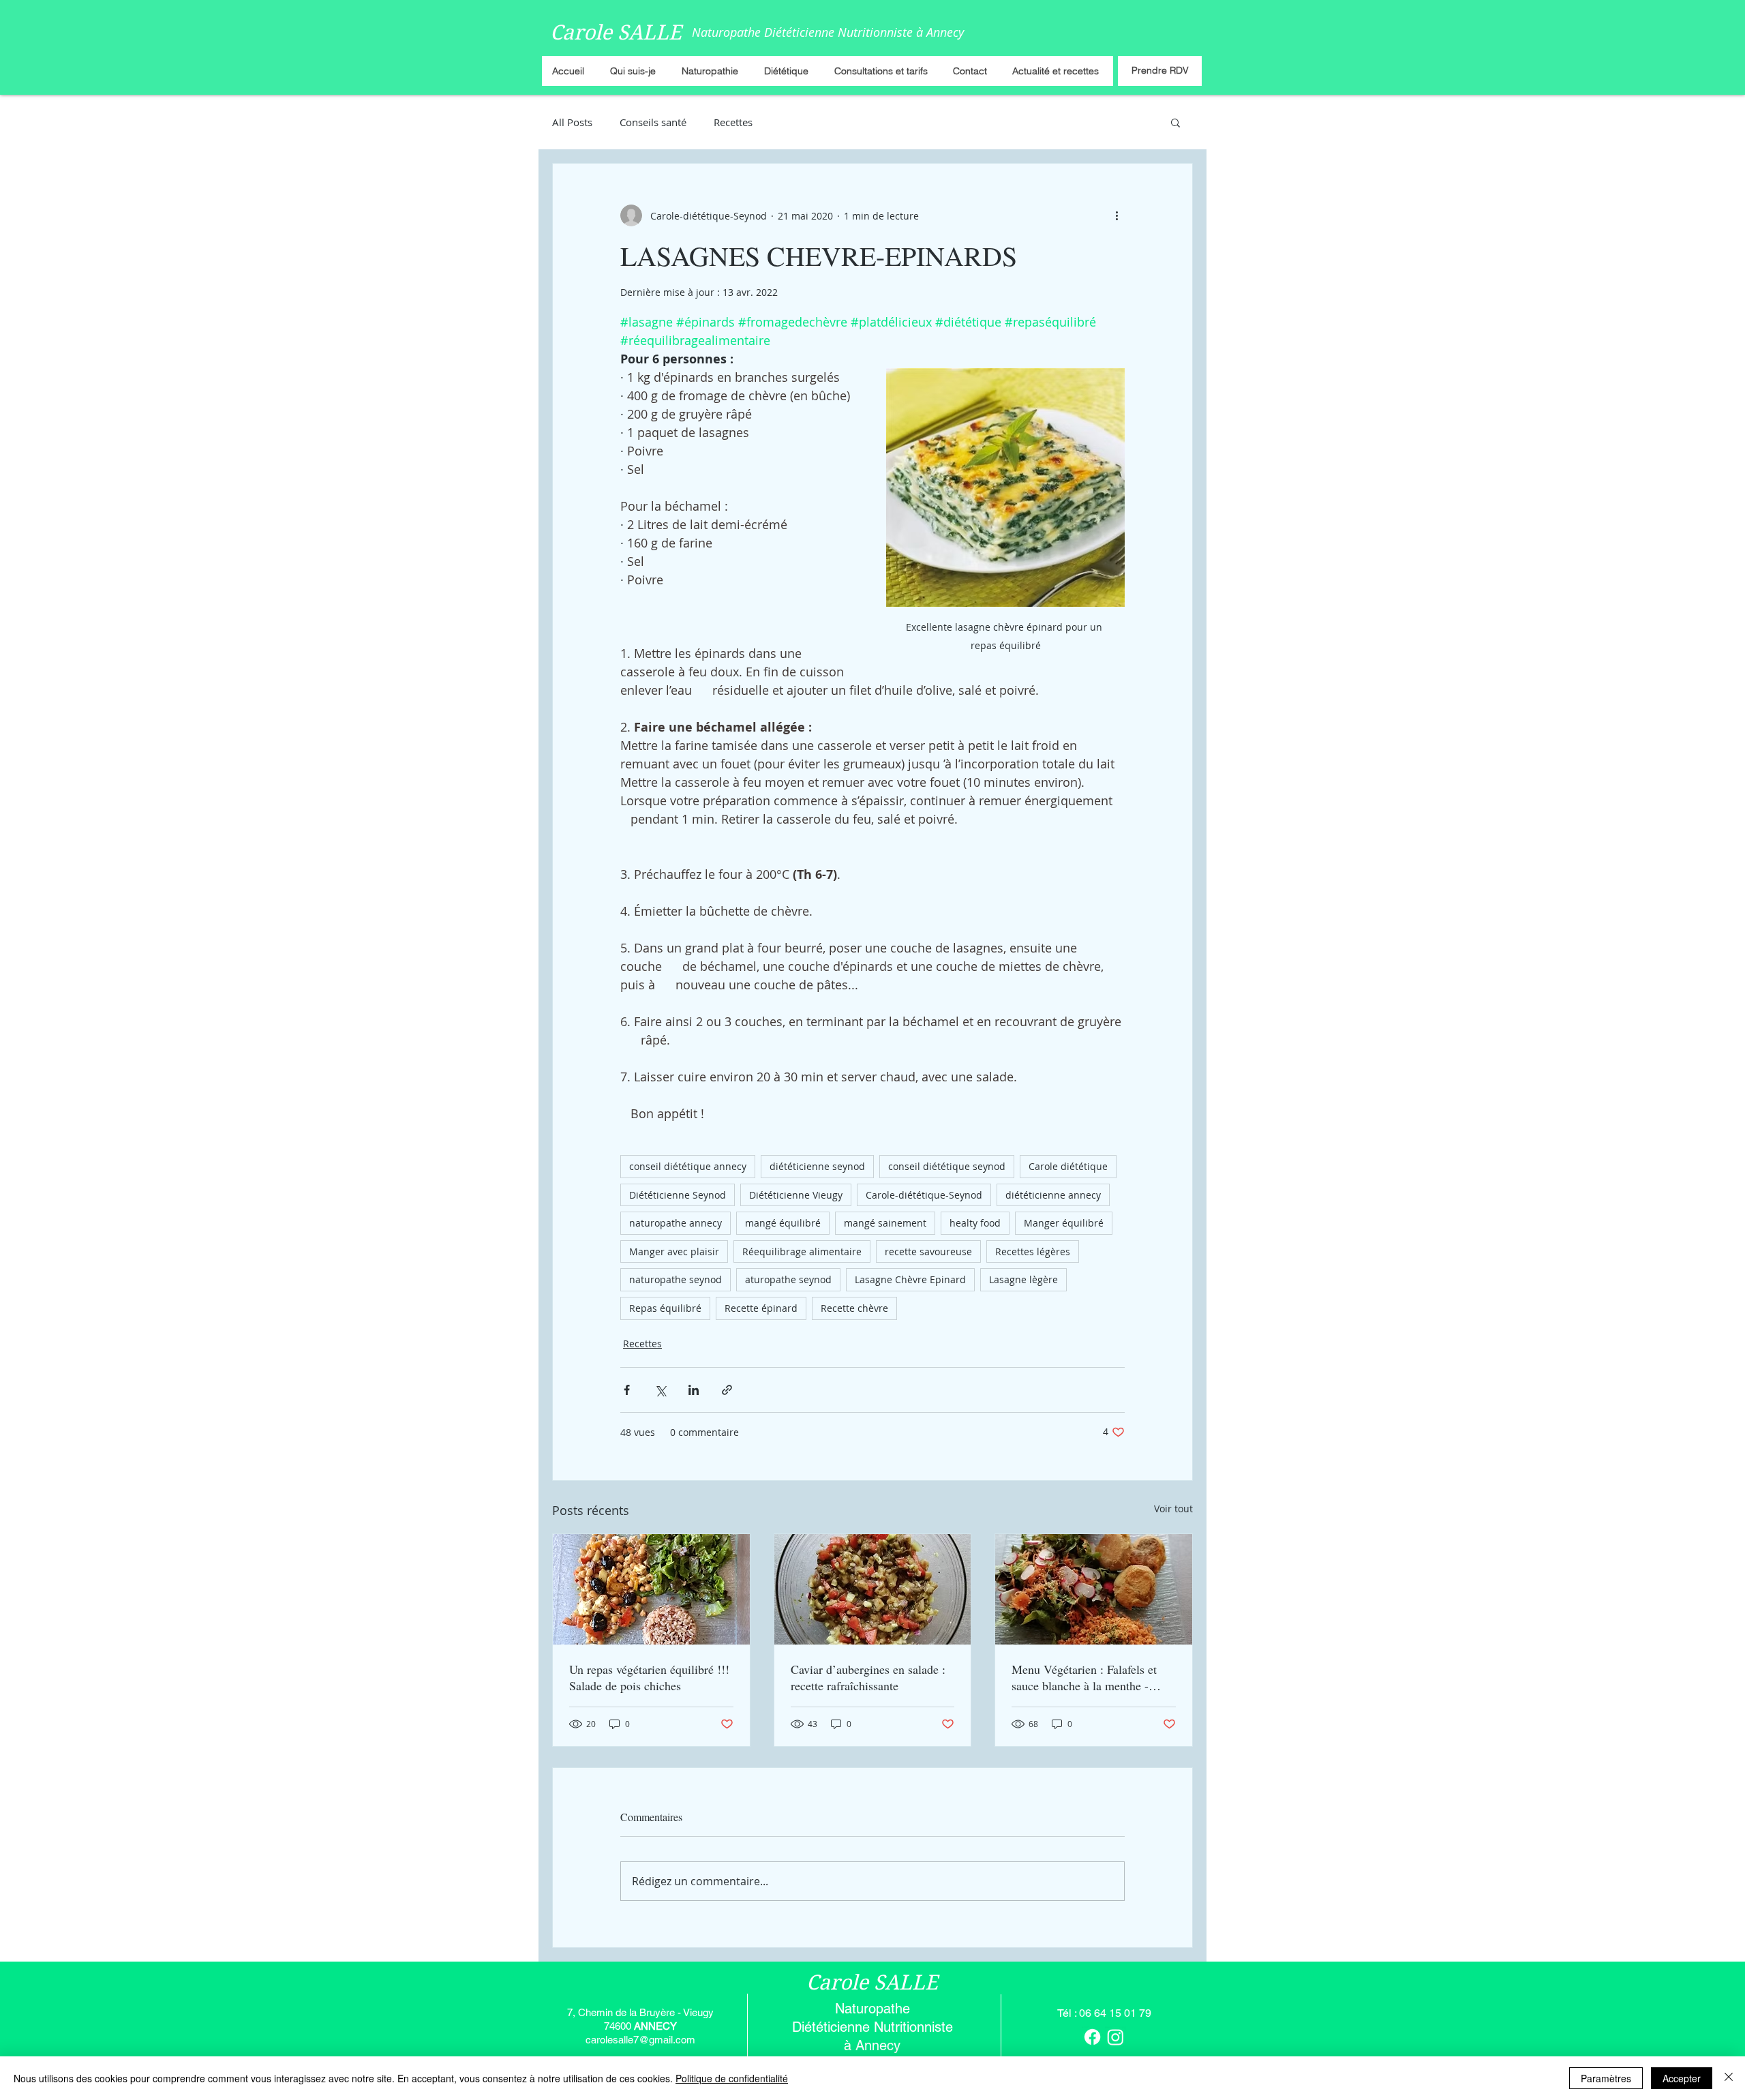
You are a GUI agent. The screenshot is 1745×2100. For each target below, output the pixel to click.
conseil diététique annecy (688, 1166)
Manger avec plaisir (674, 1251)
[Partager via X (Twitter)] (660, 1390)
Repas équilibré (665, 1308)
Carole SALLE (616, 32)
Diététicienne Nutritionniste (872, 2027)
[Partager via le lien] (727, 1390)
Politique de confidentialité (732, 2078)
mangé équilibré (783, 1223)
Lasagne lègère (1023, 1279)
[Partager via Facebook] (627, 1390)
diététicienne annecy (1053, 1195)
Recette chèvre (854, 1308)
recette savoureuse (928, 1251)
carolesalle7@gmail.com (640, 2040)
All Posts (572, 122)
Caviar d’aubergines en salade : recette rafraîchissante (868, 1677)
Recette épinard (761, 1308)
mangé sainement (885, 1223)
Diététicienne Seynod (678, 1195)
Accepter (1682, 2078)
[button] (1175, 122)
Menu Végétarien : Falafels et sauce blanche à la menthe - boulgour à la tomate (1084, 1677)
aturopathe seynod (788, 1279)
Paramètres (1606, 2078)
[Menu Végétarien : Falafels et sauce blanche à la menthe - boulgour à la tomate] (1094, 1589)
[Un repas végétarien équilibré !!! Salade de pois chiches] (651, 1589)
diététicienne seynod (817, 1166)
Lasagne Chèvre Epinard (910, 1279)
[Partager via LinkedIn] (694, 1390)
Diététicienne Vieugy (796, 1195)
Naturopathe (872, 2009)
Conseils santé (653, 122)
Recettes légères (1033, 1251)
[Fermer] (1729, 2078)
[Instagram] (1116, 2037)
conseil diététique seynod (947, 1166)
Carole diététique (1068, 1166)
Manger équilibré (1064, 1223)
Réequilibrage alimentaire (802, 1251)
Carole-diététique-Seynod (924, 1195)
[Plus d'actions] (1117, 215)
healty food (975, 1223)
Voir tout (1173, 1509)
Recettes (733, 122)
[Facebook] (1092, 2037)
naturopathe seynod (676, 1279)
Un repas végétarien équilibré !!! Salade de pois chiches (649, 1677)
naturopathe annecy (676, 1223)
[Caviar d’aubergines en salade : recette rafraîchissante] (873, 1589)
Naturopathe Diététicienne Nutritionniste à (809, 32)
